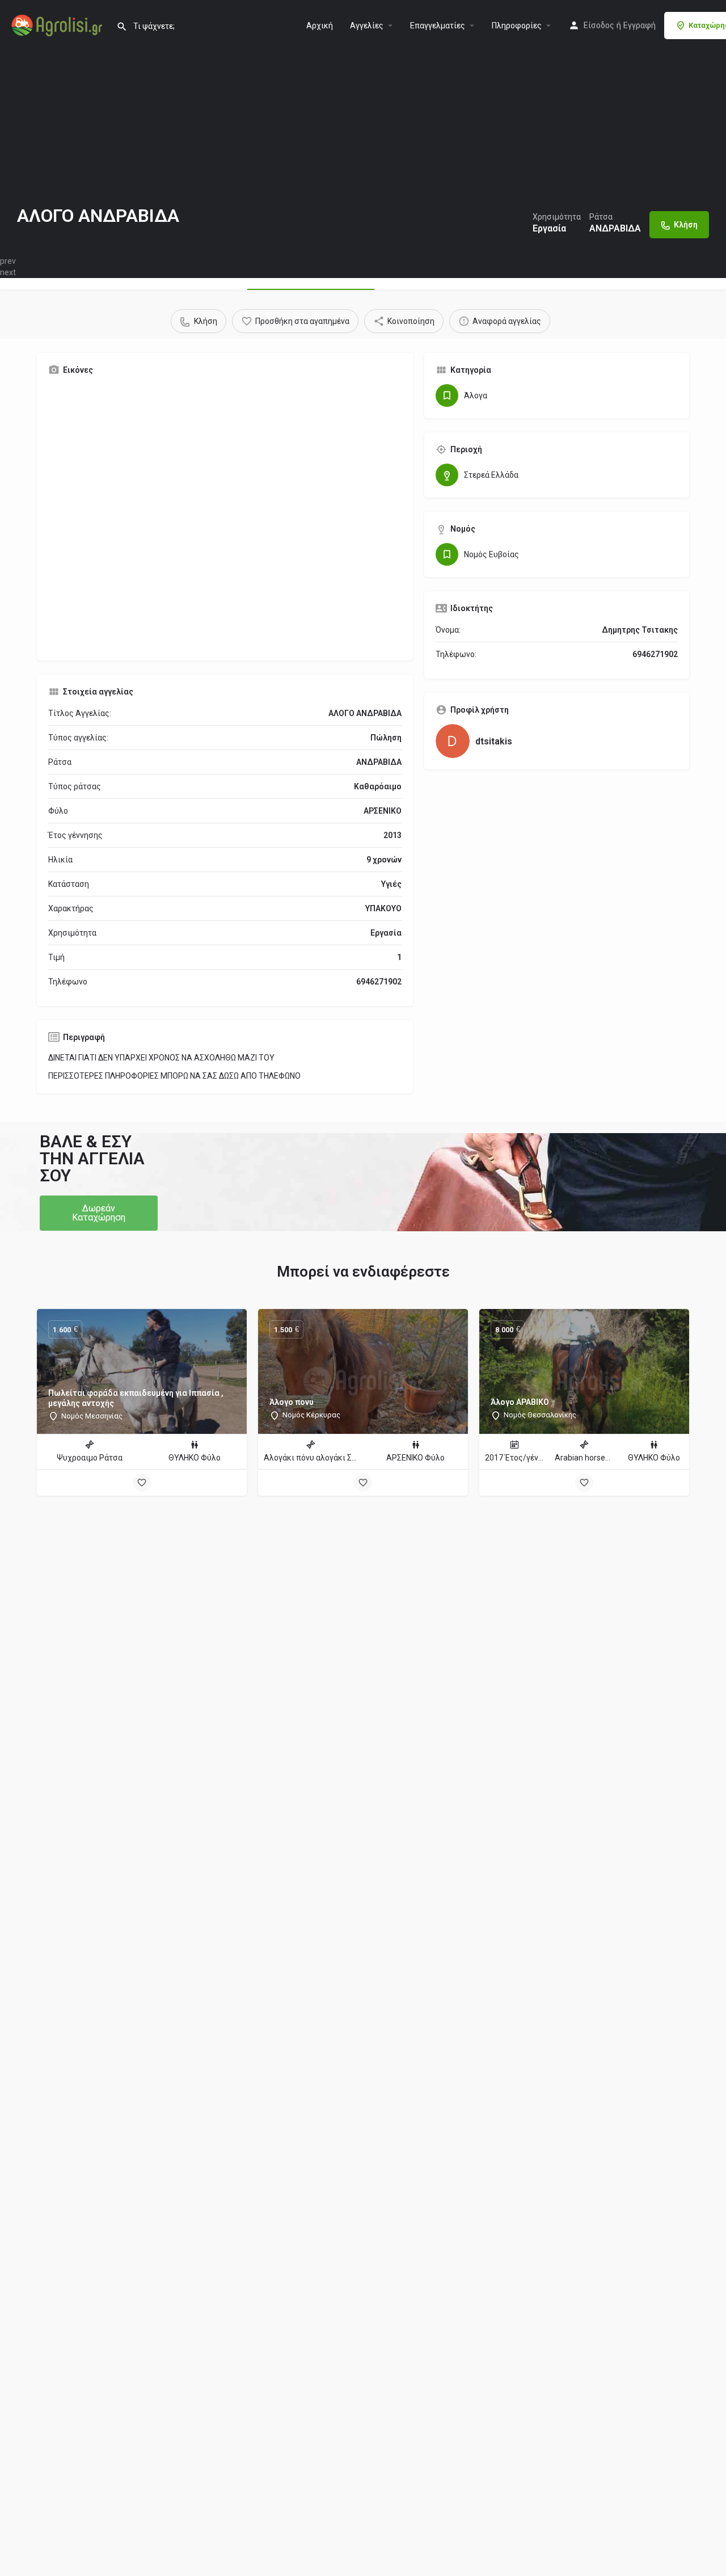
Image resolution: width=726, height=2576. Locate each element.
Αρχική (320, 26)
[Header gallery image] (363, 128)
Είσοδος (599, 26)
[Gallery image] (225, 517)
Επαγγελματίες (438, 26)
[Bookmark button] (142, 1483)
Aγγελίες (367, 26)
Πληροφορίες (517, 26)
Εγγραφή (640, 26)
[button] (99, 1213)
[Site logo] (58, 24)
